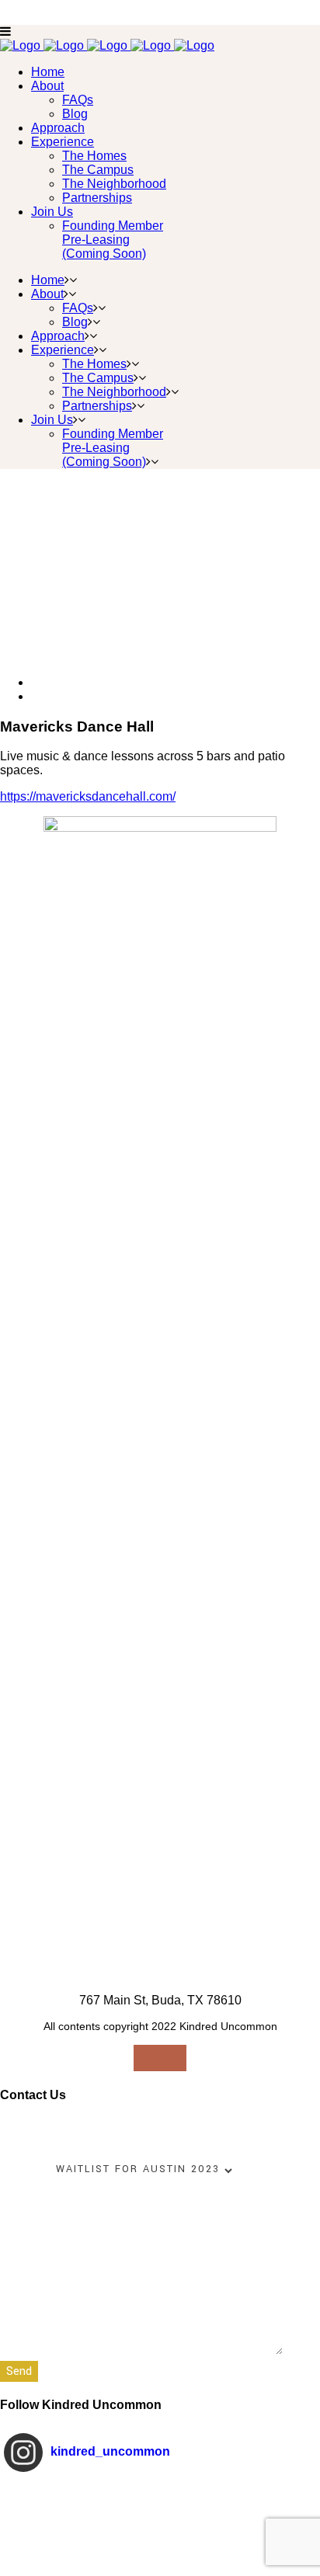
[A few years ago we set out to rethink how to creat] (160, 2494)
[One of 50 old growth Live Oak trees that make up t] (160, 2514)
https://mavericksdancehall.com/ (88, 796)
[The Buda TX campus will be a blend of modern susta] (160, 2534)
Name (17, 2128)
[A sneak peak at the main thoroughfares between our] (160, 2554)
